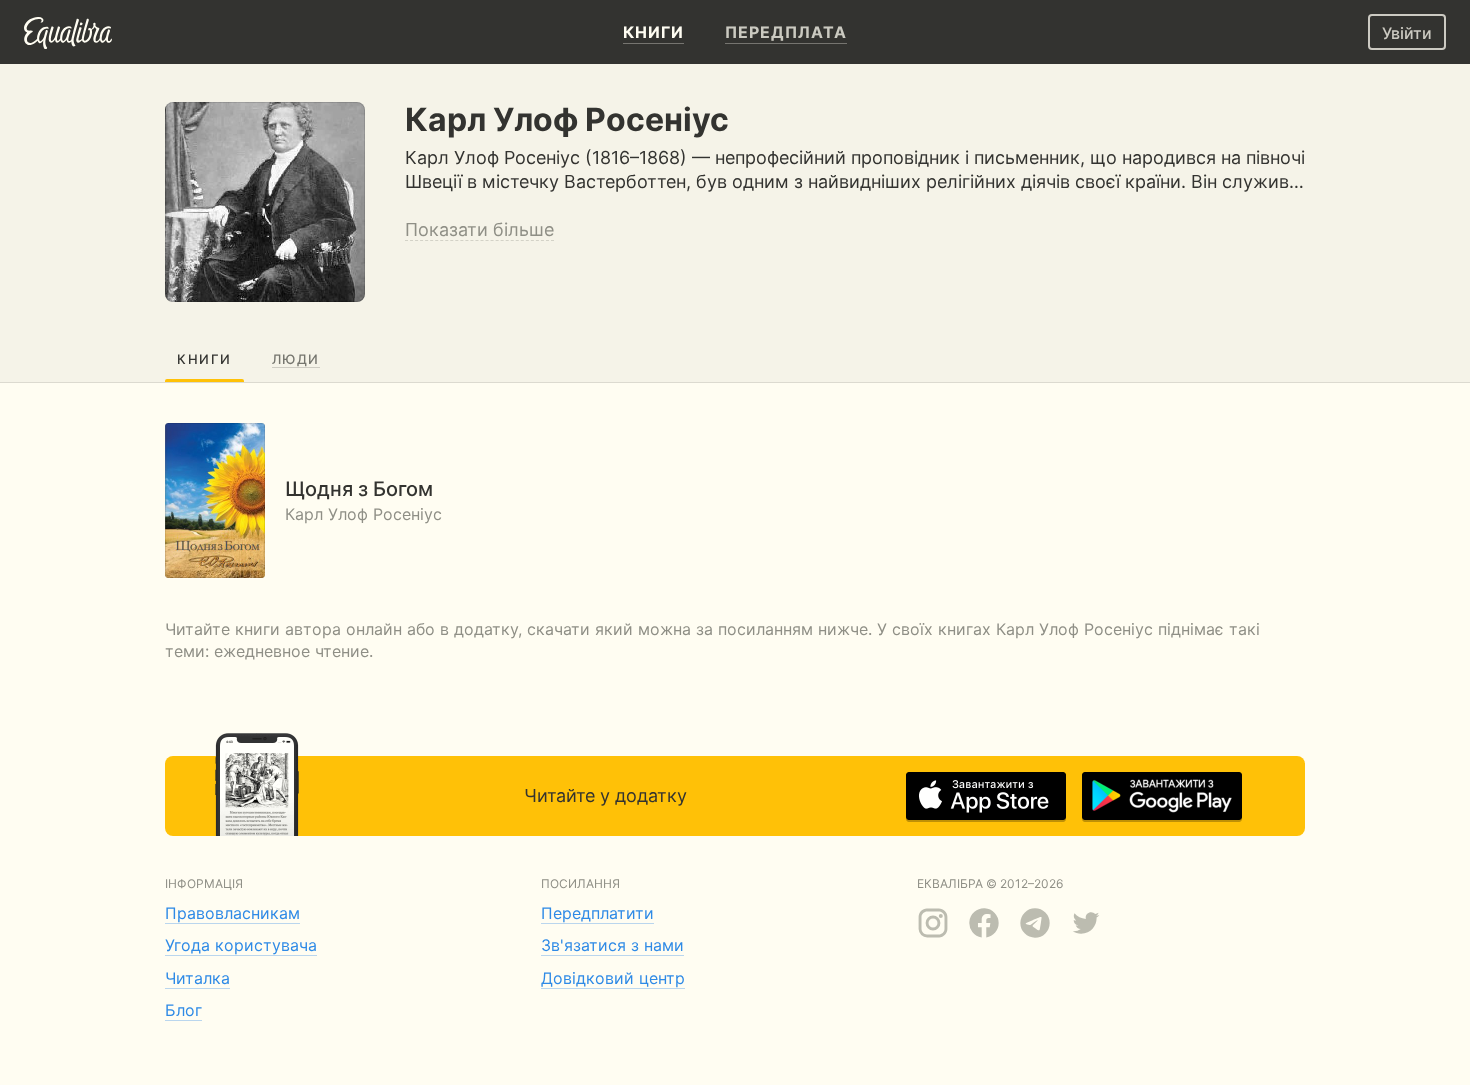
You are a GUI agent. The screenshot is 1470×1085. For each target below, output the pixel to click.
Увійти (1407, 33)
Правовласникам (232, 913)
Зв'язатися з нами (612, 945)
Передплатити (597, 913)
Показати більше (479, 229)
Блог (183, 1010)
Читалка (197, 978)
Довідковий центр (613, 978)
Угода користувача (241, 945)
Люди (296, 359)
